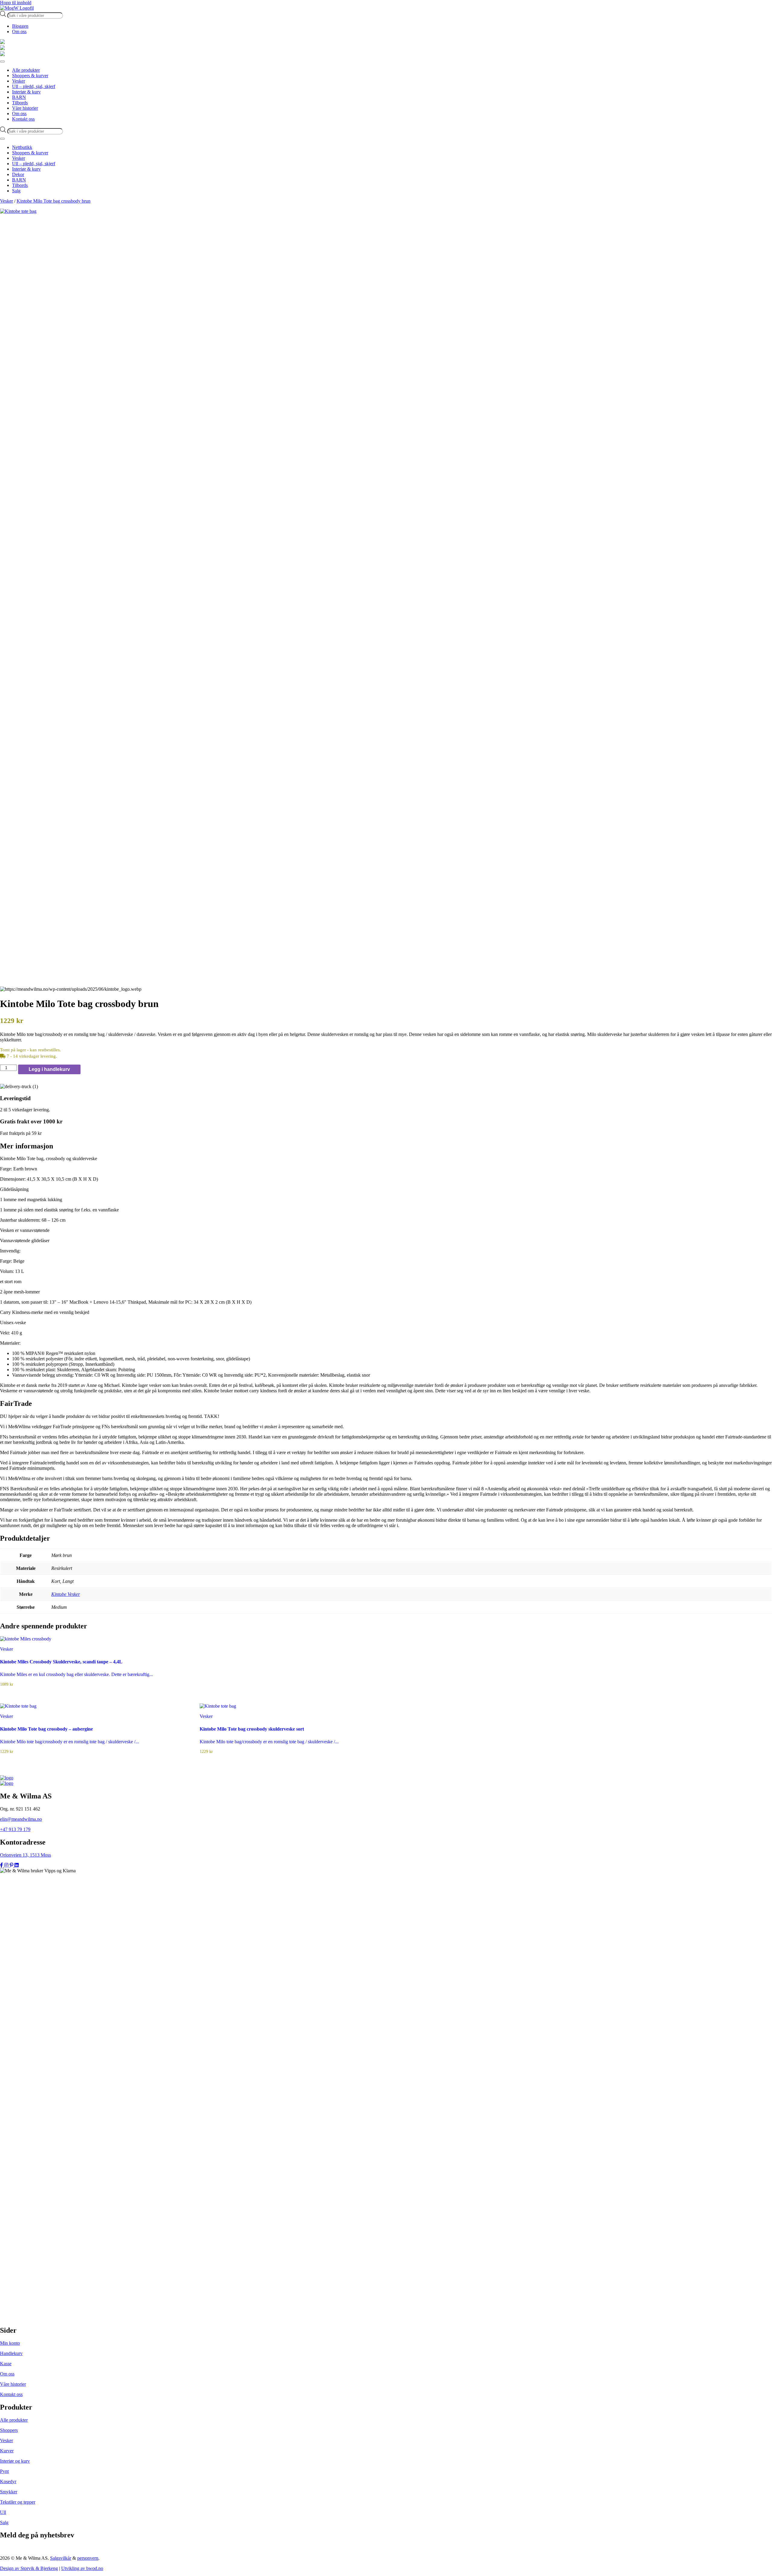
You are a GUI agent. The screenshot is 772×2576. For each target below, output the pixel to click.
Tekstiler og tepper (18, 2502)
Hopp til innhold (16, 3)
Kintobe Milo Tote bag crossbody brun (54, 201)
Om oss (19, 32)
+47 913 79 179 (15, 1829)
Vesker (6, 201)
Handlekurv (11, 2353)
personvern (88, 2558)
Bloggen (20, 26)
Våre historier (13, 2384)
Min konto (10, 2343)
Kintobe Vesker (66, 1594)
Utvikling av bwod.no (82, 2568)
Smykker (9, 2492)
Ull (3, 2512)
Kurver (7, 2451)
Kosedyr (8, 2481)
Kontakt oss (11, 2394)
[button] (386, 1146)
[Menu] (2, 62)
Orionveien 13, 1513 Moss (25, 1855)
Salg (4, 2522)
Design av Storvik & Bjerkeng (29, 2568)
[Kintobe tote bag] (386, 211)
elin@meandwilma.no (21, 1819)
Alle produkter (14, 2420)
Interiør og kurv (15, 2461)
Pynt (4, 2471)
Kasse (6, 2364)
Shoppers (9, 2430)
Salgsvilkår (61, 2558)
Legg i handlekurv (49, 1069)
